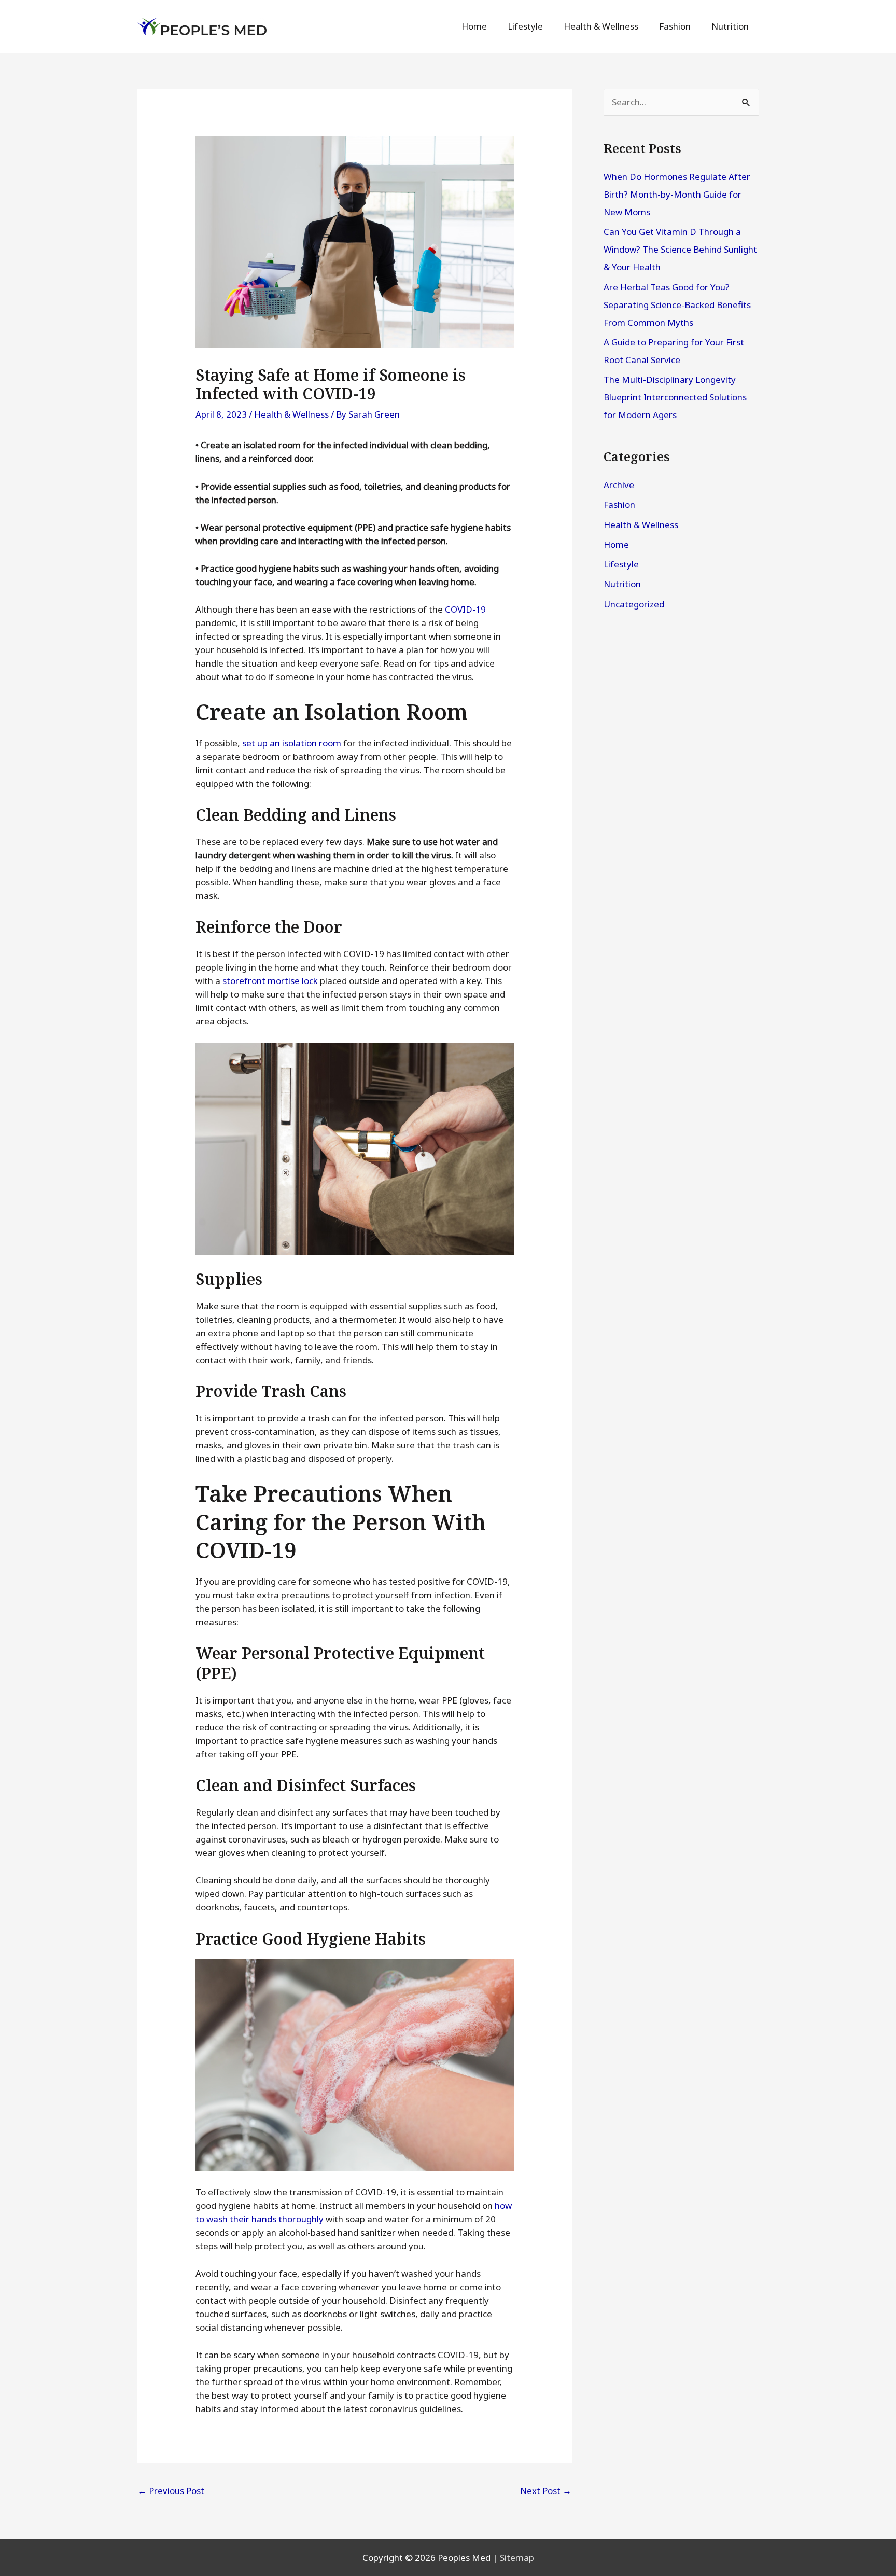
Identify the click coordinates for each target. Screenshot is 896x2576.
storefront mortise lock (270, 981)
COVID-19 (465, 609)
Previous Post (171, 2491)
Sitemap (517, 2558)
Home (616, 544)
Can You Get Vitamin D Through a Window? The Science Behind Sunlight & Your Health (680, 249)
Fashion (619, 504)
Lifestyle (621, 564)
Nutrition (622, 584)
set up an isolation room (292, 743)
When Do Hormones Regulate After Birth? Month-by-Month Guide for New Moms (677, 194)
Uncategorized (634, 604)
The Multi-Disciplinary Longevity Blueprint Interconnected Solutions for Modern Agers (675, 397)
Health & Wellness (291, 414)
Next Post (546, 2491)
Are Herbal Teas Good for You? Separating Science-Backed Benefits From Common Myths (677, 305)
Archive (619, 485)
